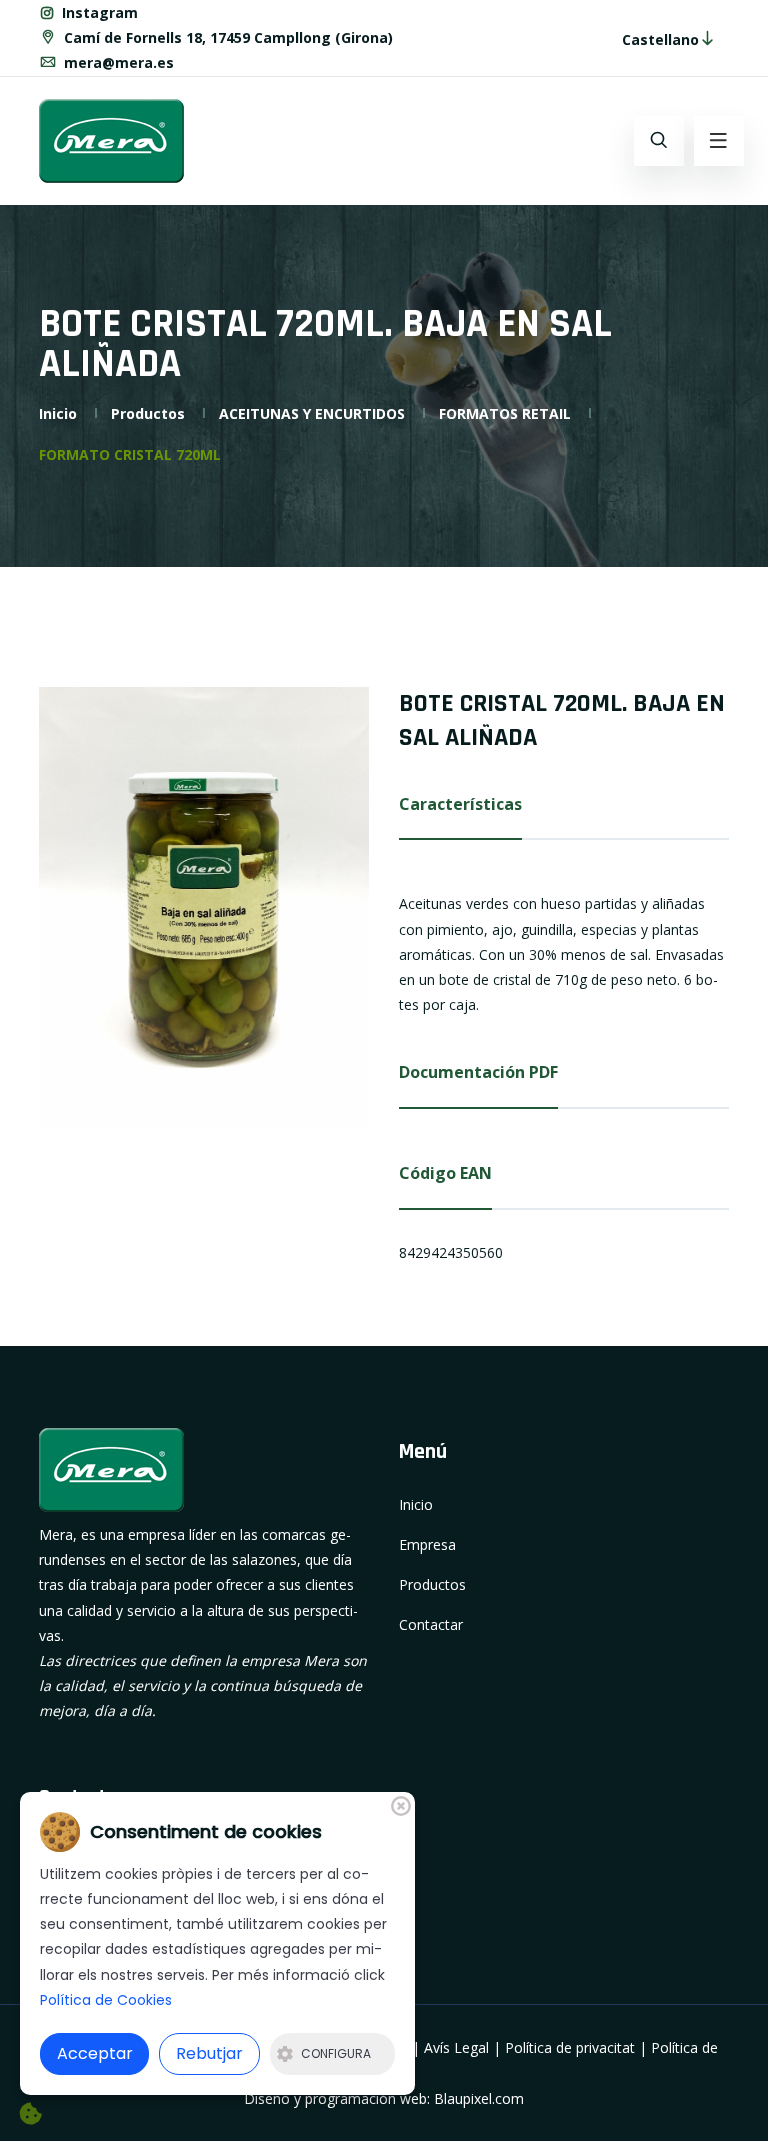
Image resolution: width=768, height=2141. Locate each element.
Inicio (58, 413)
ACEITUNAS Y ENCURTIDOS (312, 413)
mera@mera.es (117, 62)
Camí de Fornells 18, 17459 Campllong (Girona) (226, 37)
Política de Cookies (106, 2000)
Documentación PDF (478, 1072)
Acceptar (95, 2053)
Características (460, 804)
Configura (336, 2053)
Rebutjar (209, 2053)
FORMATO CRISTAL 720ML (130, 454)
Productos (148, 413)
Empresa (427, 1544)
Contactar (431, 1624)
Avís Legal (456, 2047)
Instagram (98, 12)
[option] (204, 907)
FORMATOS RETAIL (505, 413)
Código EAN (445, 1173)
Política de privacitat (570, 2047)
